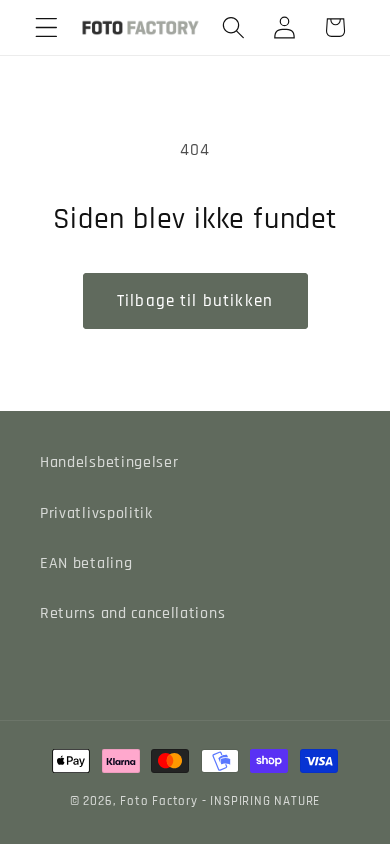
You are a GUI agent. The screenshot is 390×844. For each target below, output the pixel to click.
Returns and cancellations (132, 613)
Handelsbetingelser (109, 462)
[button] (46, 27)
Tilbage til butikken (195, 301)
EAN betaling (86, 563)
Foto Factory (159, 801)
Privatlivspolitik (96, 513)
